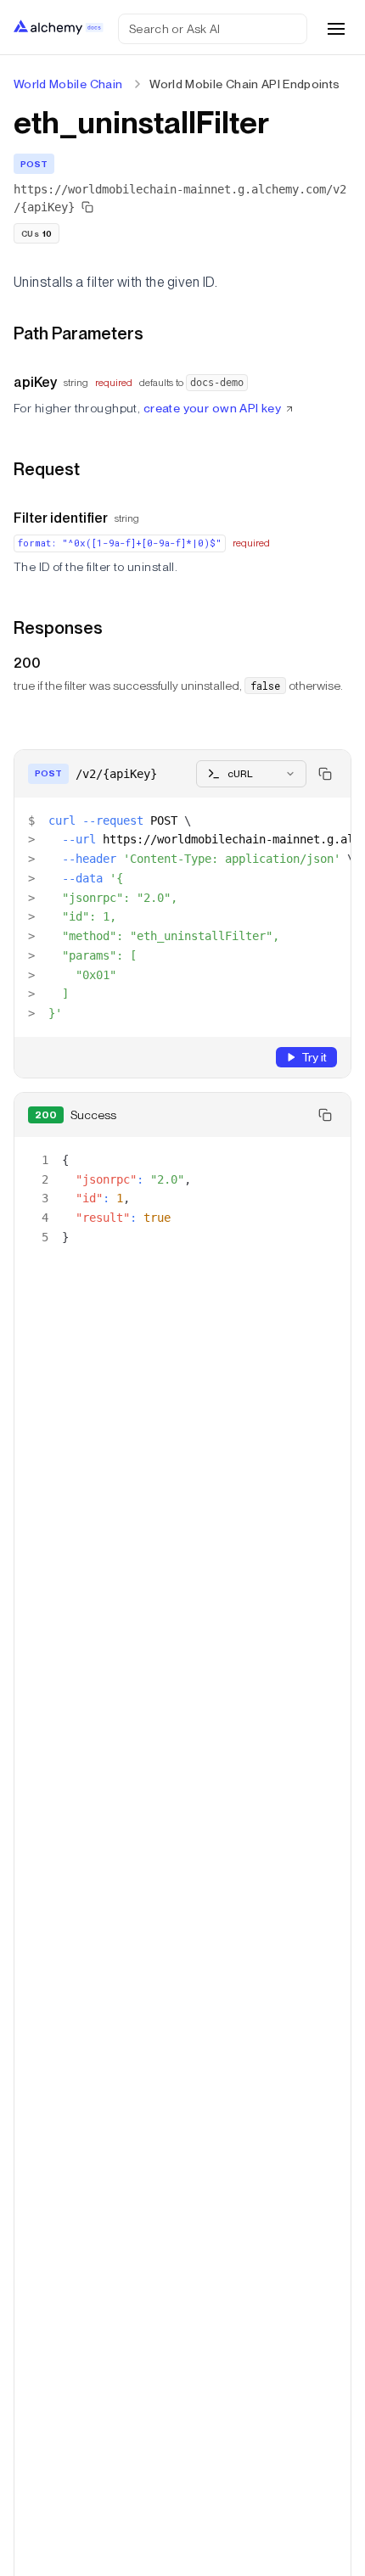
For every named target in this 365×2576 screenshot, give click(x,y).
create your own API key (213, 408)
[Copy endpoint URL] (87, 207)
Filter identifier (61, 518)
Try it (314, 1057)
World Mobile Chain (68, 84)
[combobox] (251, 774)
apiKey (35, 382)
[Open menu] (336, 29)
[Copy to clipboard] (325, 774)
